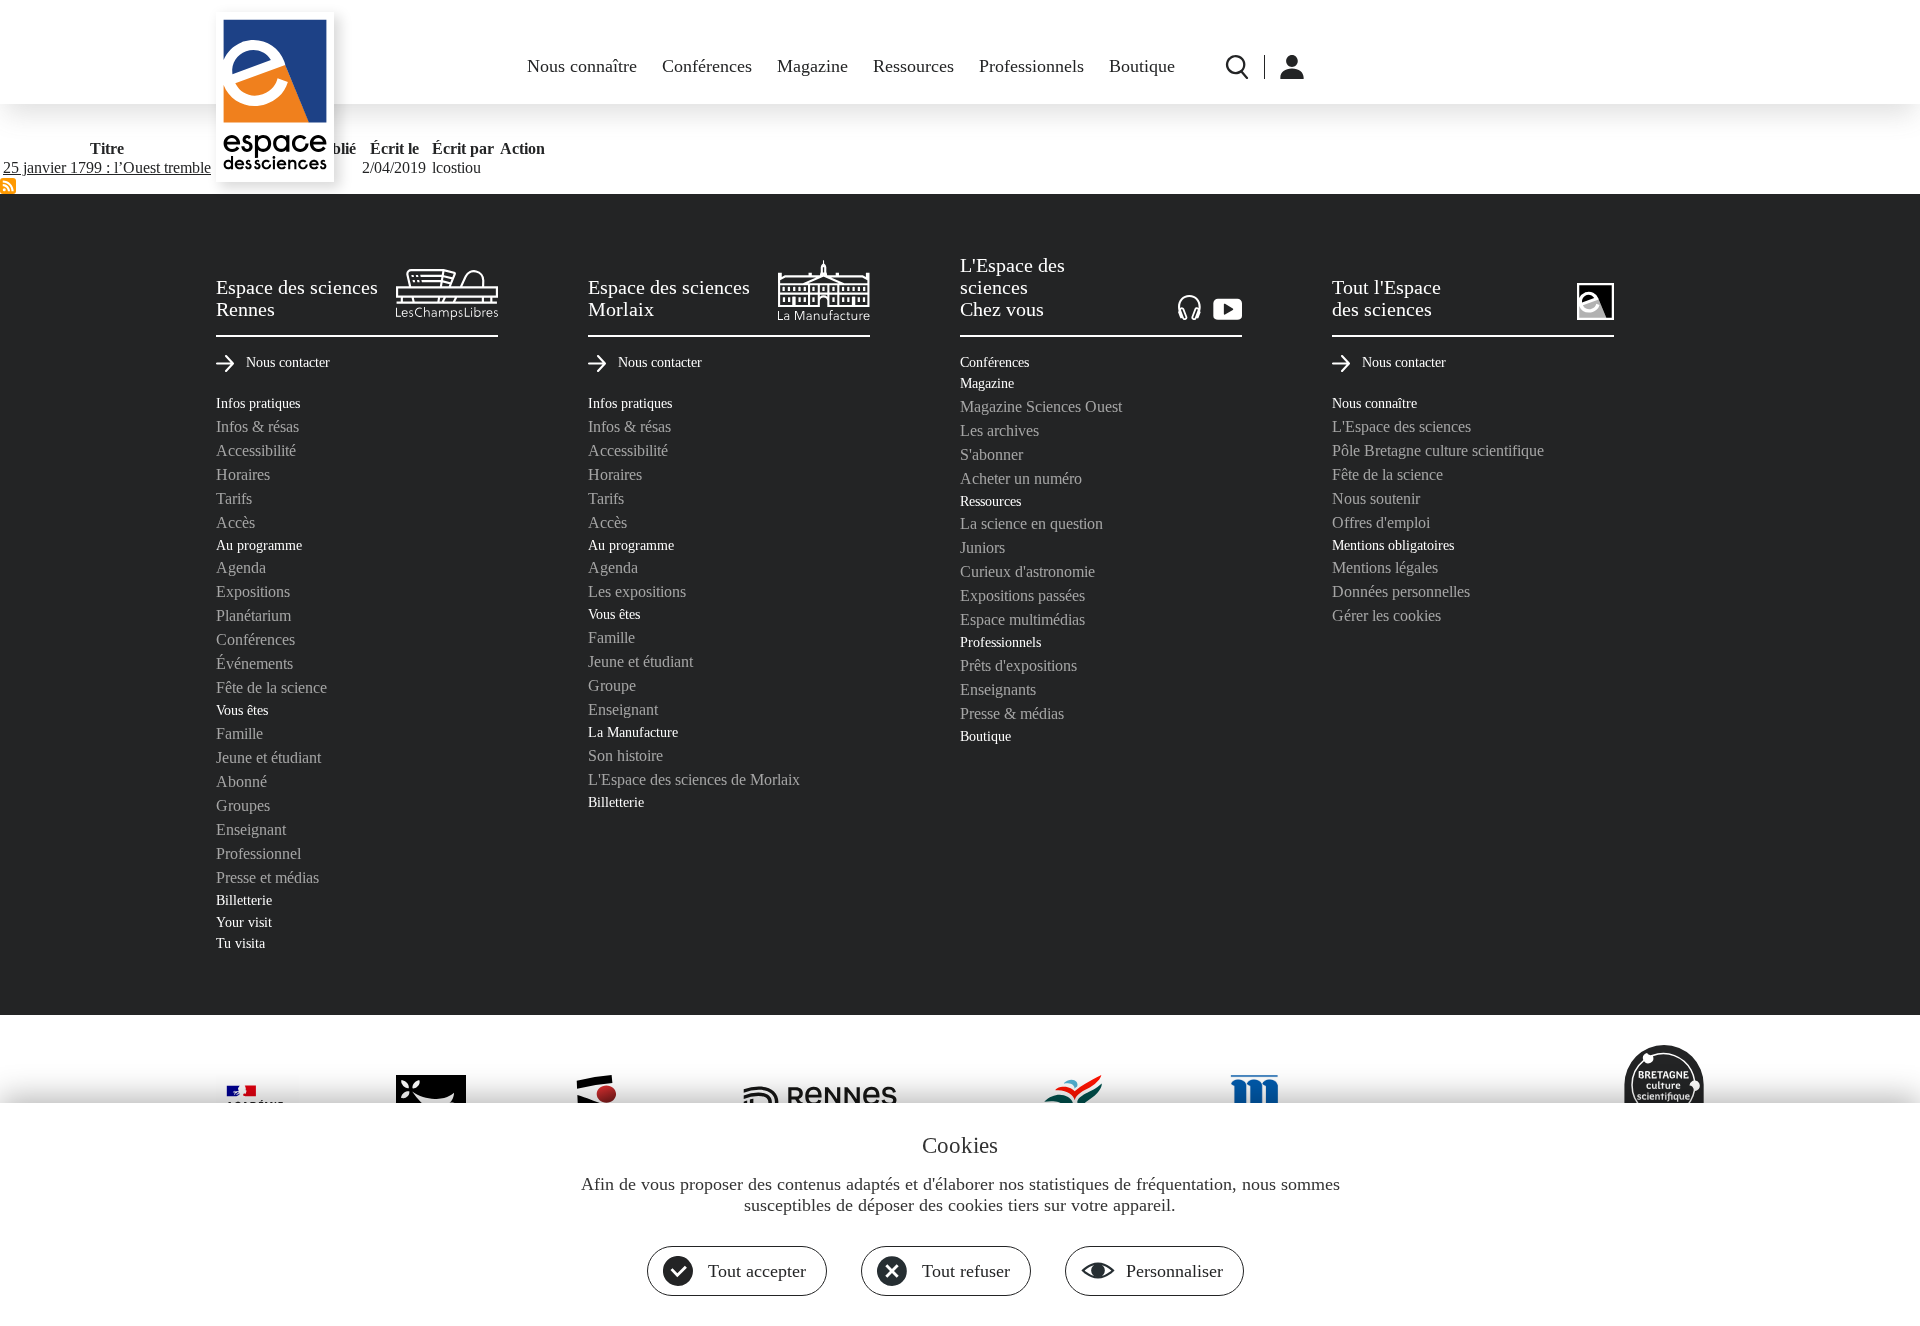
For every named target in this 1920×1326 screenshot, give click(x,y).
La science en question (1031, 523)
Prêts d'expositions (1018, 665)
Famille (239, 733)
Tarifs (234, 498)
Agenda (241, 567)
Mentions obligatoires (1393, 545)
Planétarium (253, 615)
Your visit (244, 922)
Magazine (812, 66)
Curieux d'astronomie (1027, 571)
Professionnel (258, 853)
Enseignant (251, 829)
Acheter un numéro (1021, 478)
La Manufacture (633, 732)
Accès (235, 522)
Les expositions (637, 591)
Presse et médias (267, 877)
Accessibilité (256, 450)
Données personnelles (1401, 591)
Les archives (999, 430)
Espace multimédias (1022, 619)
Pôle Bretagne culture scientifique (1438, 450)
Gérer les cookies (1386, 615)
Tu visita (240, 943)
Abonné (241, 781)
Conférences (707, 66)
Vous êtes (242, 710)
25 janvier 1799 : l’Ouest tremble (107, 167)
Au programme (259, 545)
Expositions (253, 591)
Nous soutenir (1376, 498)
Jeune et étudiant (268, 757)
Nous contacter (288, 362)
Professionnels (1031, 66)
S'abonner (991, 454)
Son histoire (625, 755)
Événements (254, 663)
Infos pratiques (258, 403)
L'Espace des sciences (1401, 426)
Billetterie (244, 900)
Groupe (612, 685)
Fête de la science (271, 687)
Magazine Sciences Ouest (1041, 406)
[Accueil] (275, 97)
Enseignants (998, 689)
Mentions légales (1385, 567)
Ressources (913, 66)
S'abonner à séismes (8, 186)
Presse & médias (1012, 713)
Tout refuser (966, 1271)
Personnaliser (1174, 1271)
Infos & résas (257, 426)
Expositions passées (1022, 595)
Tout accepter (757, 1271)
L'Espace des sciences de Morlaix (694, 779)
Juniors (982, 547)
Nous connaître (582, 66)
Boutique (1142, 66)
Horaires (243, 474)
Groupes (243, 805)
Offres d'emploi (1381, 522)
